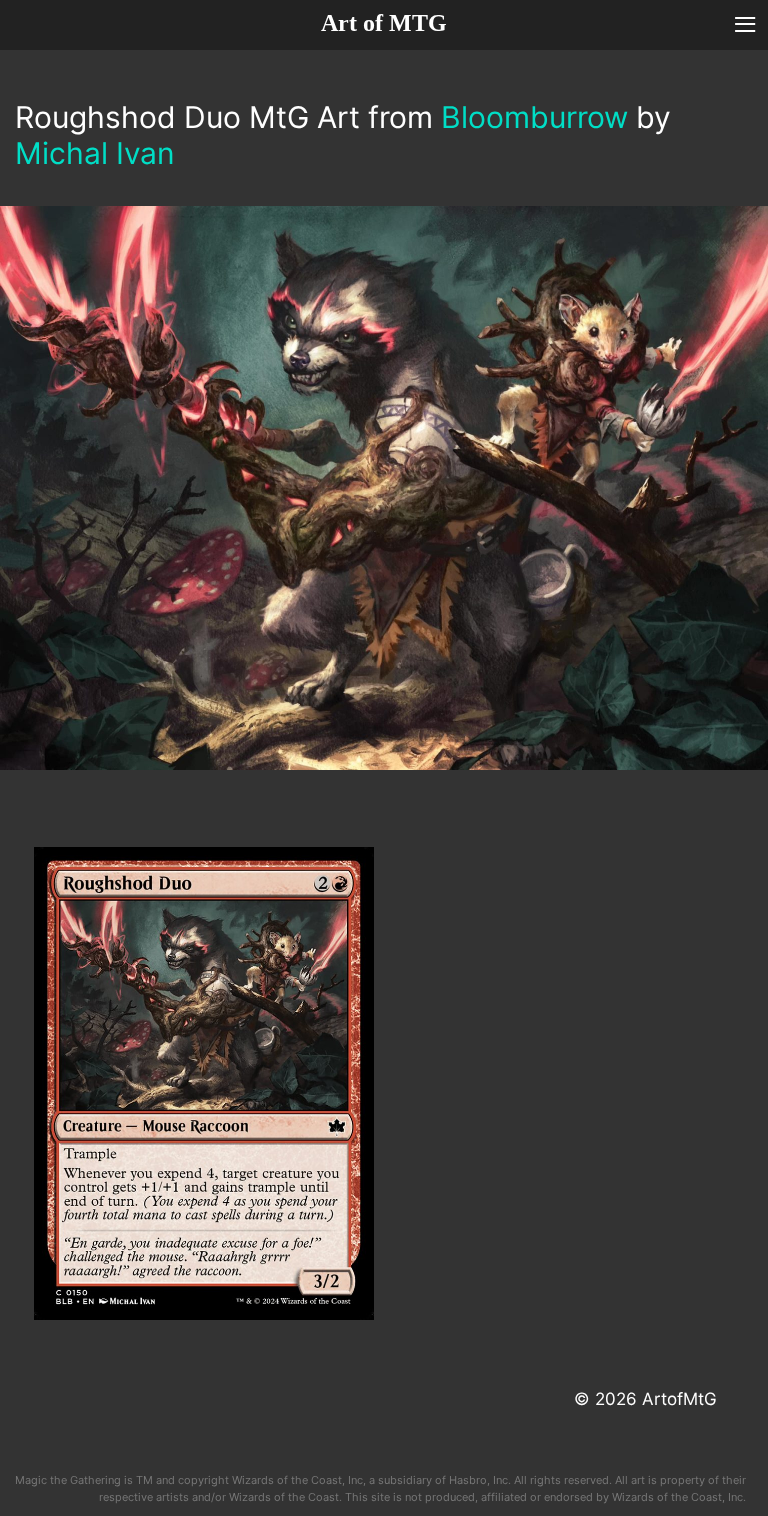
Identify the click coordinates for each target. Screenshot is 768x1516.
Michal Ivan (95, 153)
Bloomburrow (534, 117)
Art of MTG (384, 23)
